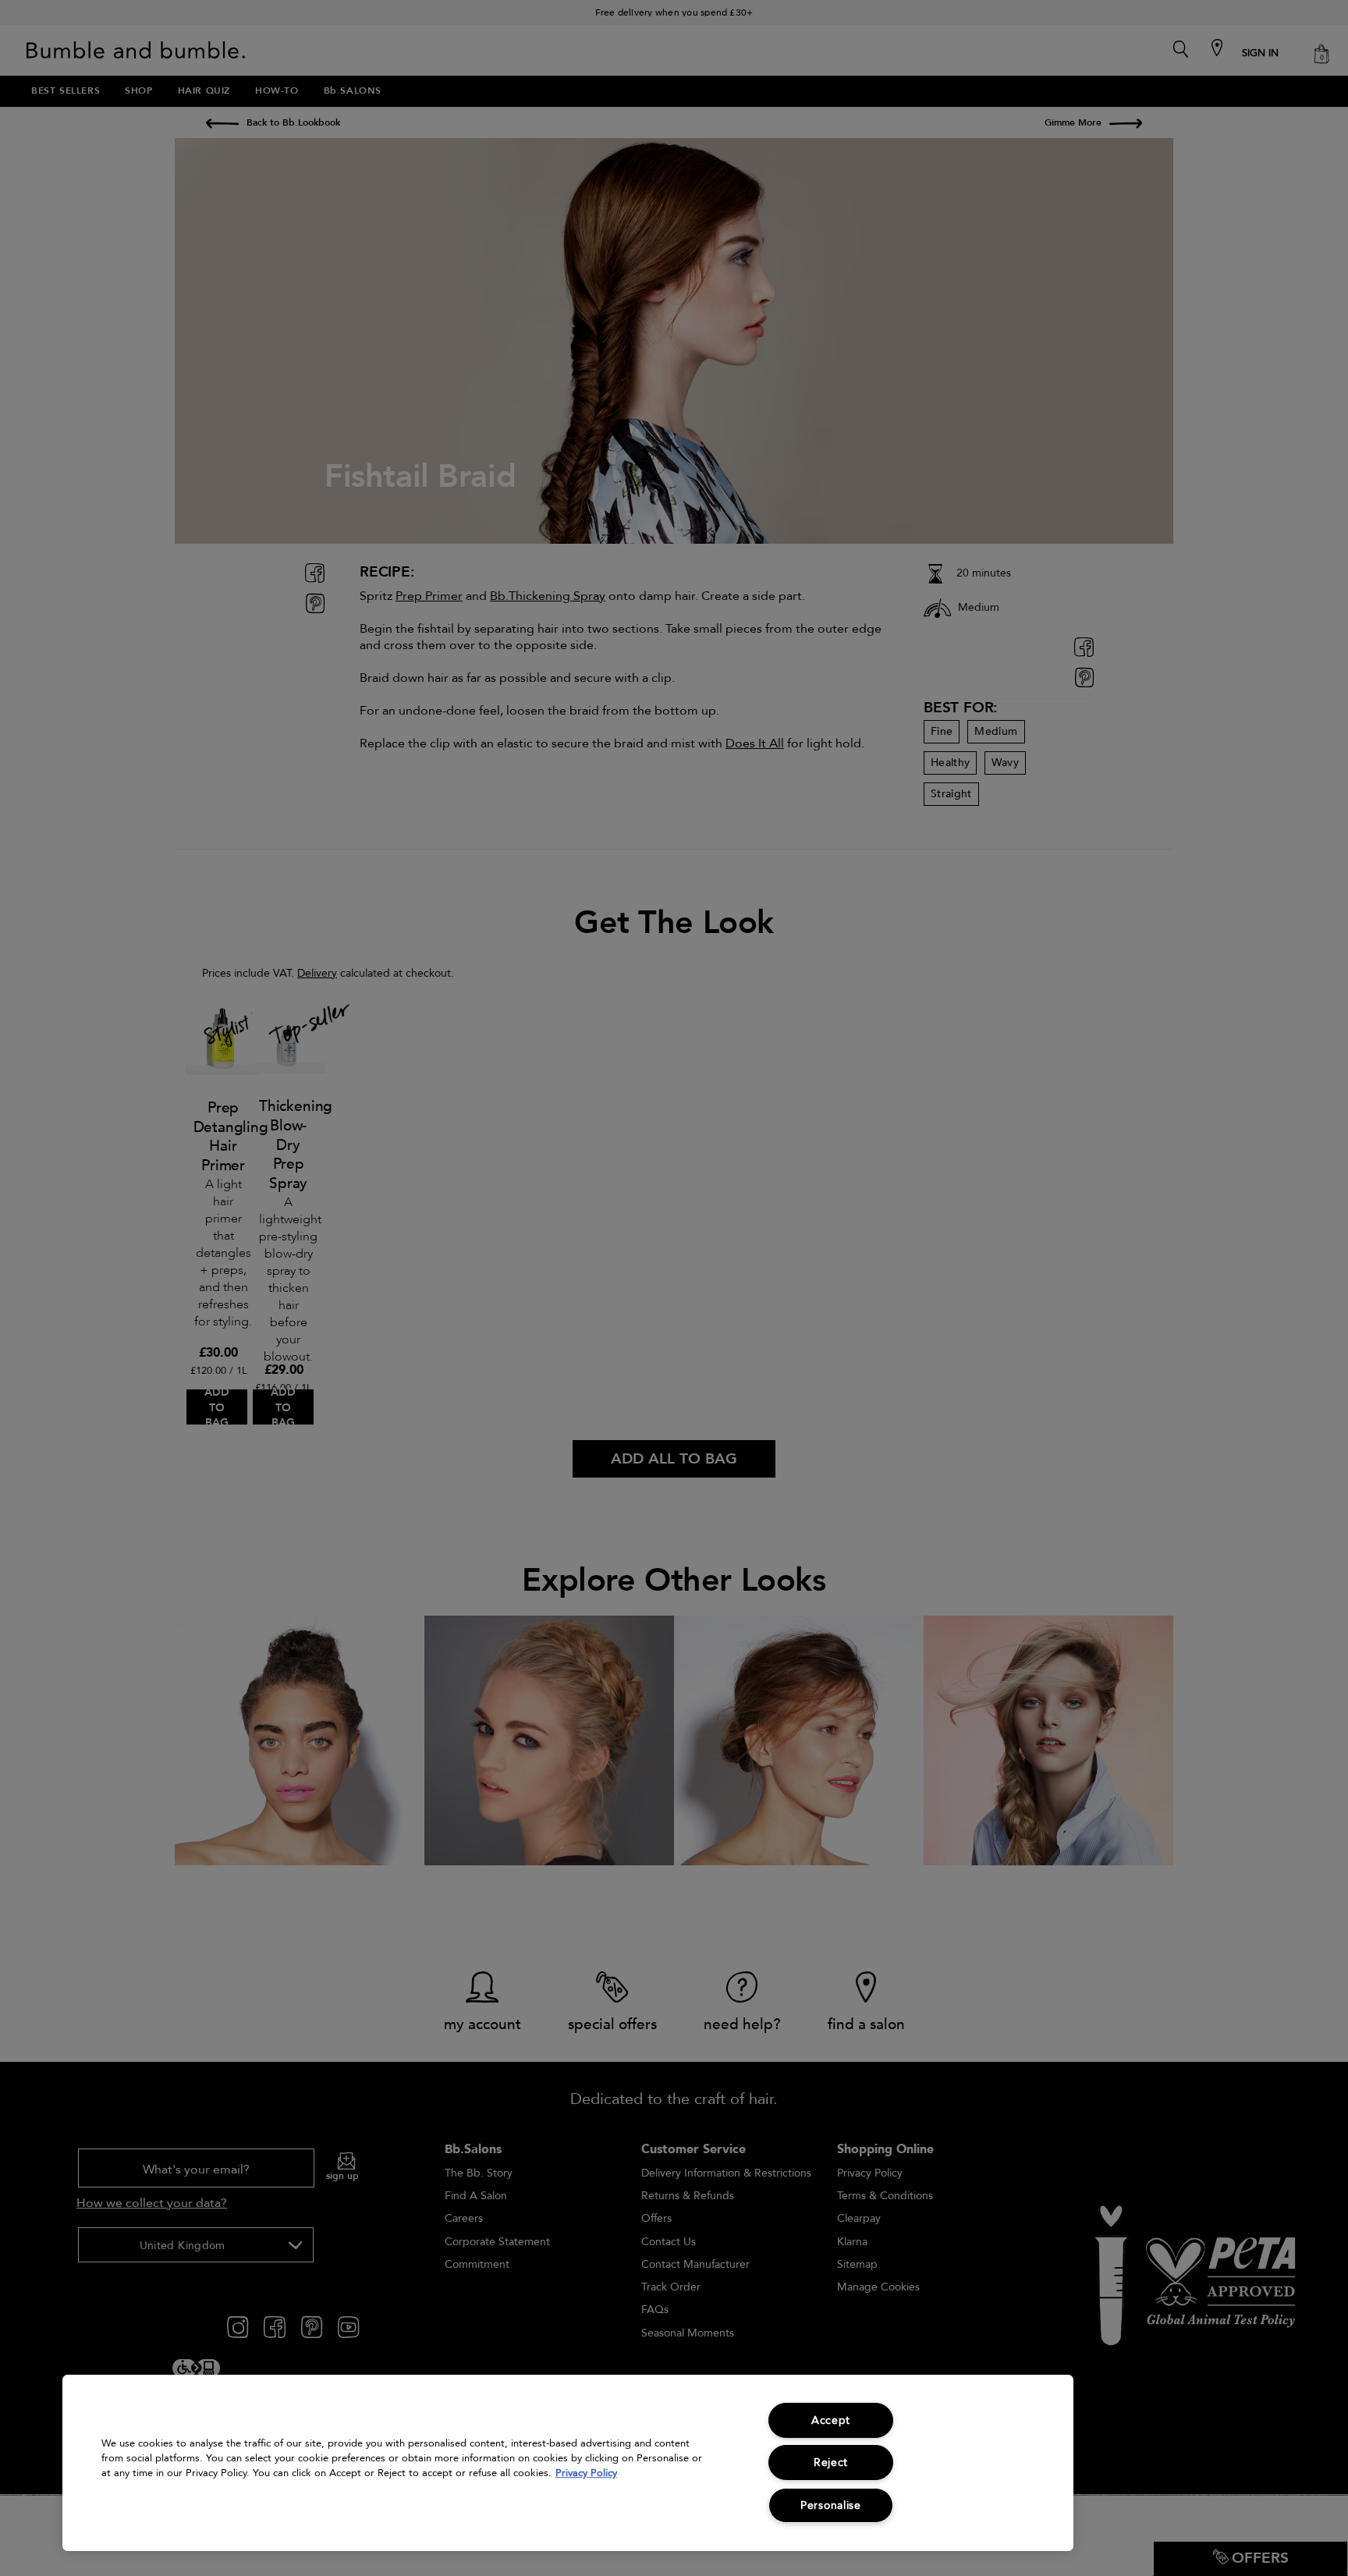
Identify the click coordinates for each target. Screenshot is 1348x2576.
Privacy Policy (586, 2473)
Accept (831, 2420)
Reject (831, 2462)
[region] (568, 2463)
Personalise (831, 2505)
